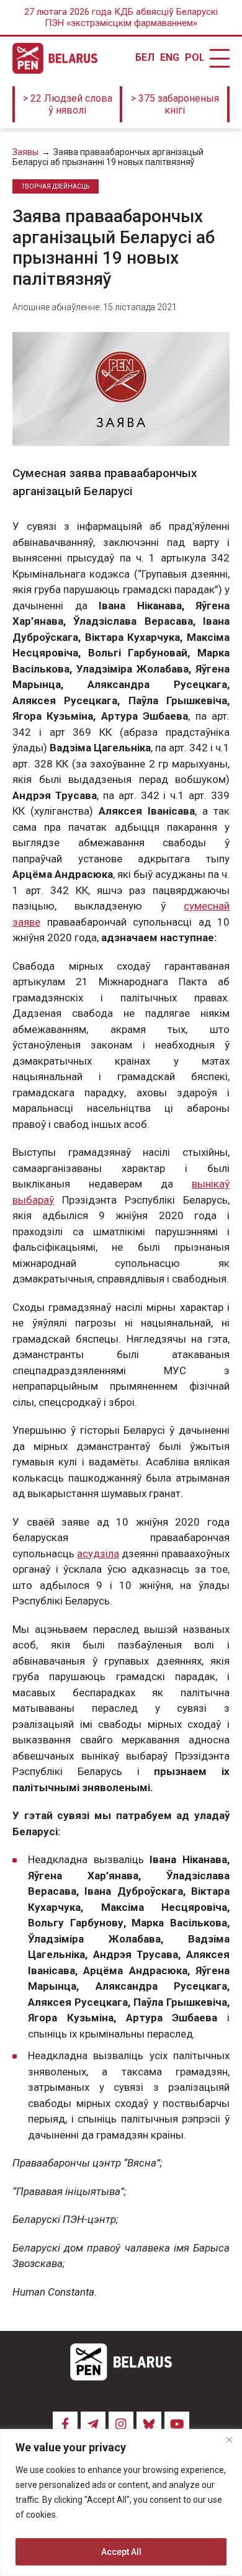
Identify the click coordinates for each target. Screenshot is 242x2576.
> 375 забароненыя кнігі (175, 104)
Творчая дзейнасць (56, 186)
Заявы (25, 152)
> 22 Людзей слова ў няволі (68, 104)
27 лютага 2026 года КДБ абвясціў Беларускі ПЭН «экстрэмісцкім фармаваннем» (121, 17)
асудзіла (98, 1554)
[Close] (229, 2440)
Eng (169, 58)
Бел (145, 58)
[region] (121, 2502)
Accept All (121, 2552)
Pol (194, 58)
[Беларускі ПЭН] (55, 58)
